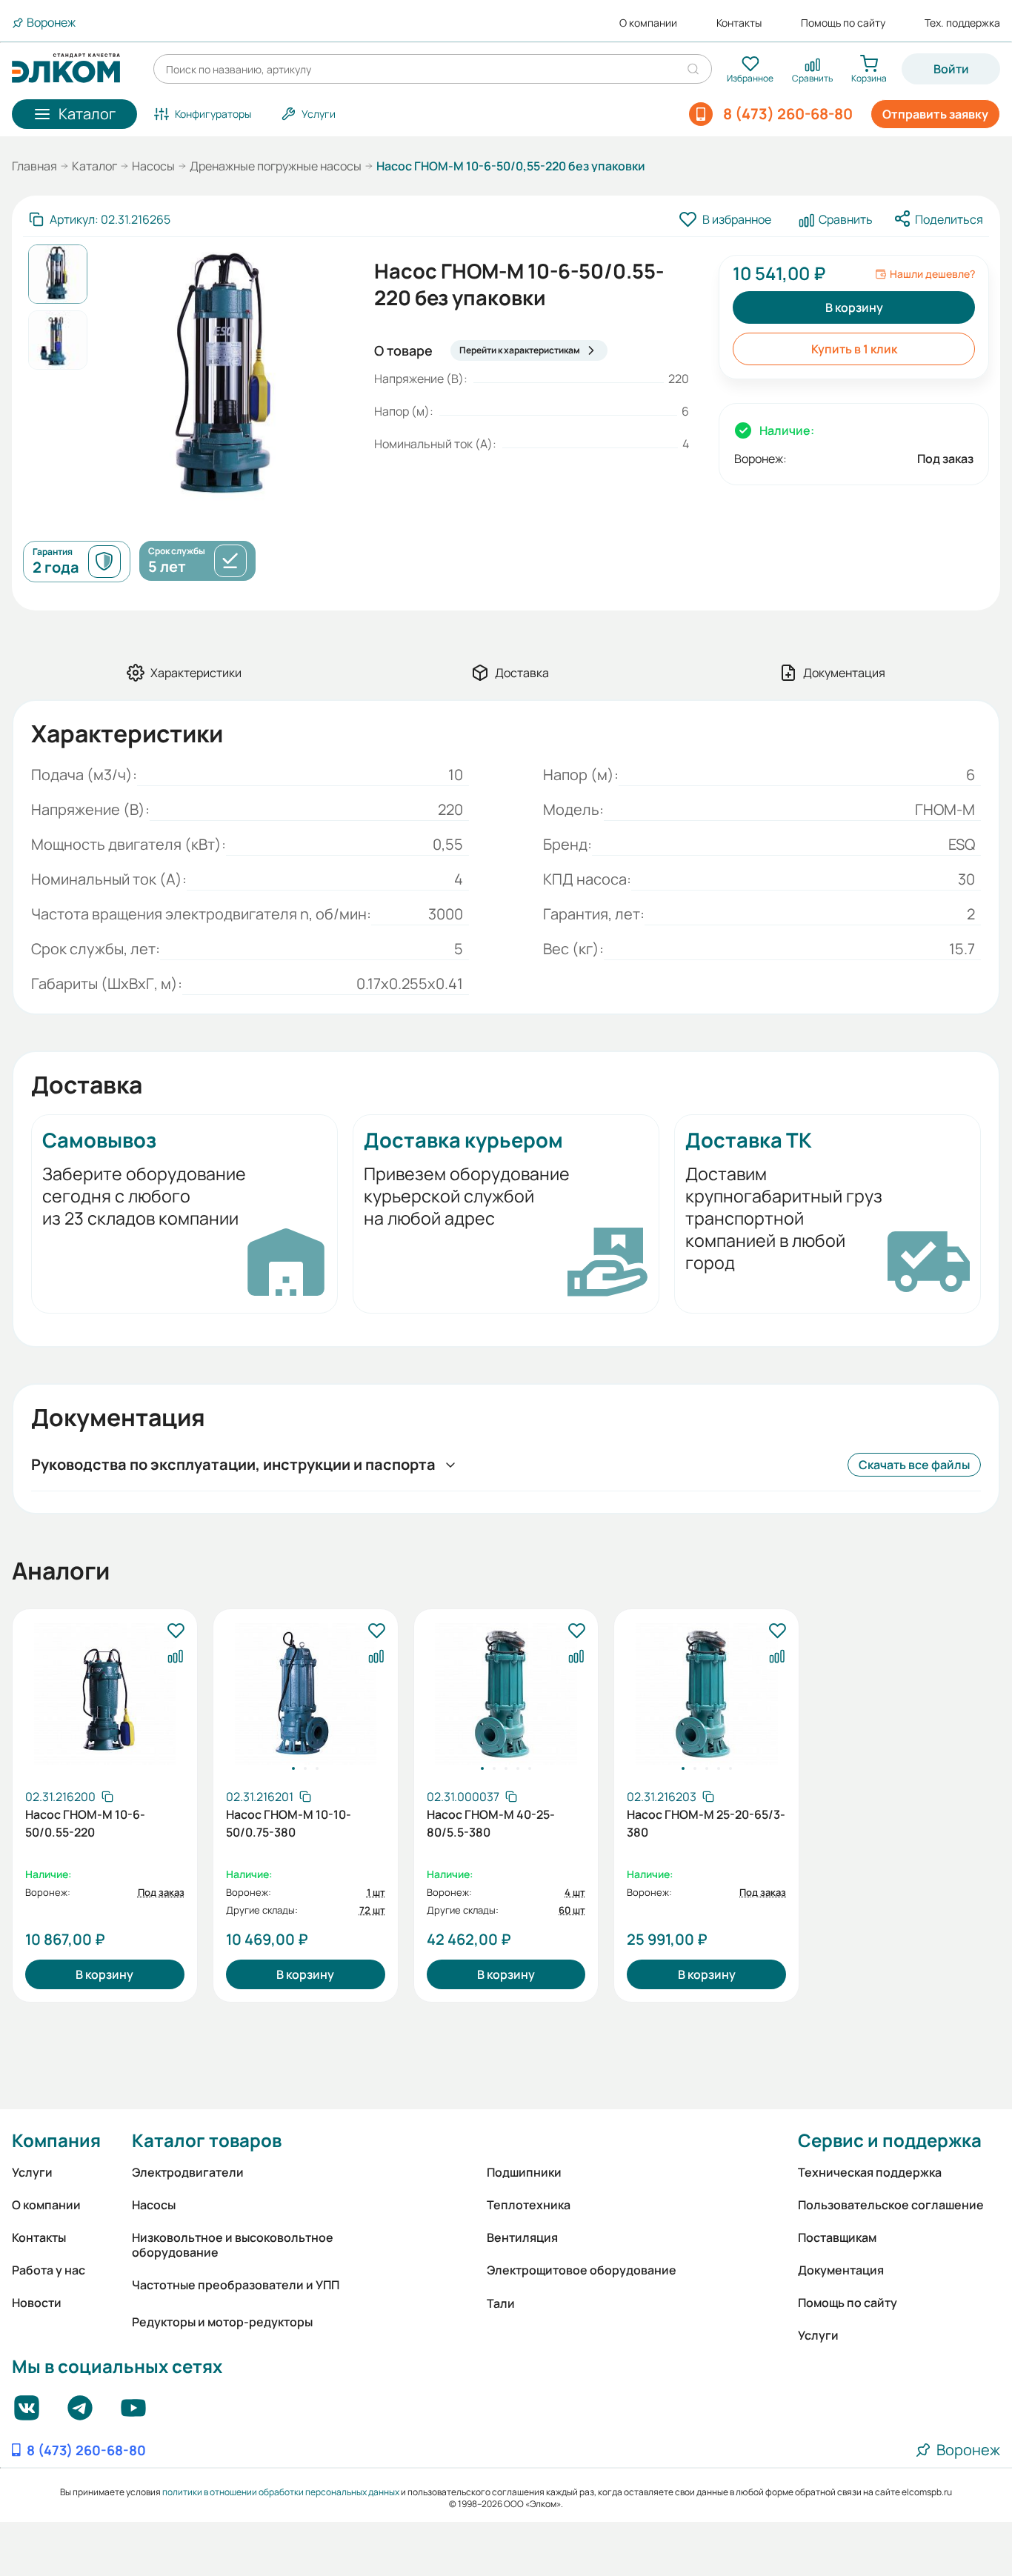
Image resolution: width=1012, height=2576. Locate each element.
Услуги (32, 2172)
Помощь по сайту (843, 23)
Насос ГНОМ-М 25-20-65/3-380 (706, 1823)
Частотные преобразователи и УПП (236, 2285)
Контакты (739, 23)
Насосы (153, 166)
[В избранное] (176, 1631)
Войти (951, 69)
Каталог (94, 166)
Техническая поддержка (870, 2172)
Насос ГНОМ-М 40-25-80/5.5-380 (491, 1823)
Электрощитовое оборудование (582, 2270)
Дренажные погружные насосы (276, 166)
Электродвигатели (188, 2172)
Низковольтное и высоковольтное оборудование (233, 2245)
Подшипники (524, 2172)
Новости (37, 2303)
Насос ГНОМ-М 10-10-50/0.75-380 (289, 1823)
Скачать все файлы (914, 1465)
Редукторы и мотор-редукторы (222, 2322)
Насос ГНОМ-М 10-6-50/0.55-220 (85, 1823)
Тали (501, 2303)
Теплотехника (529, 2205)
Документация (841, 2270)
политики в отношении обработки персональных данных (281, 2492)
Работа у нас (49, 2270)
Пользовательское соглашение (891, 2205)
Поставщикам (837, 2237)
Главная (34, 166)
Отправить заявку (935, 114)
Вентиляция (522, 2237)
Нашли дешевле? (932, 274)
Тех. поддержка (962, 23)
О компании (648, 23)
